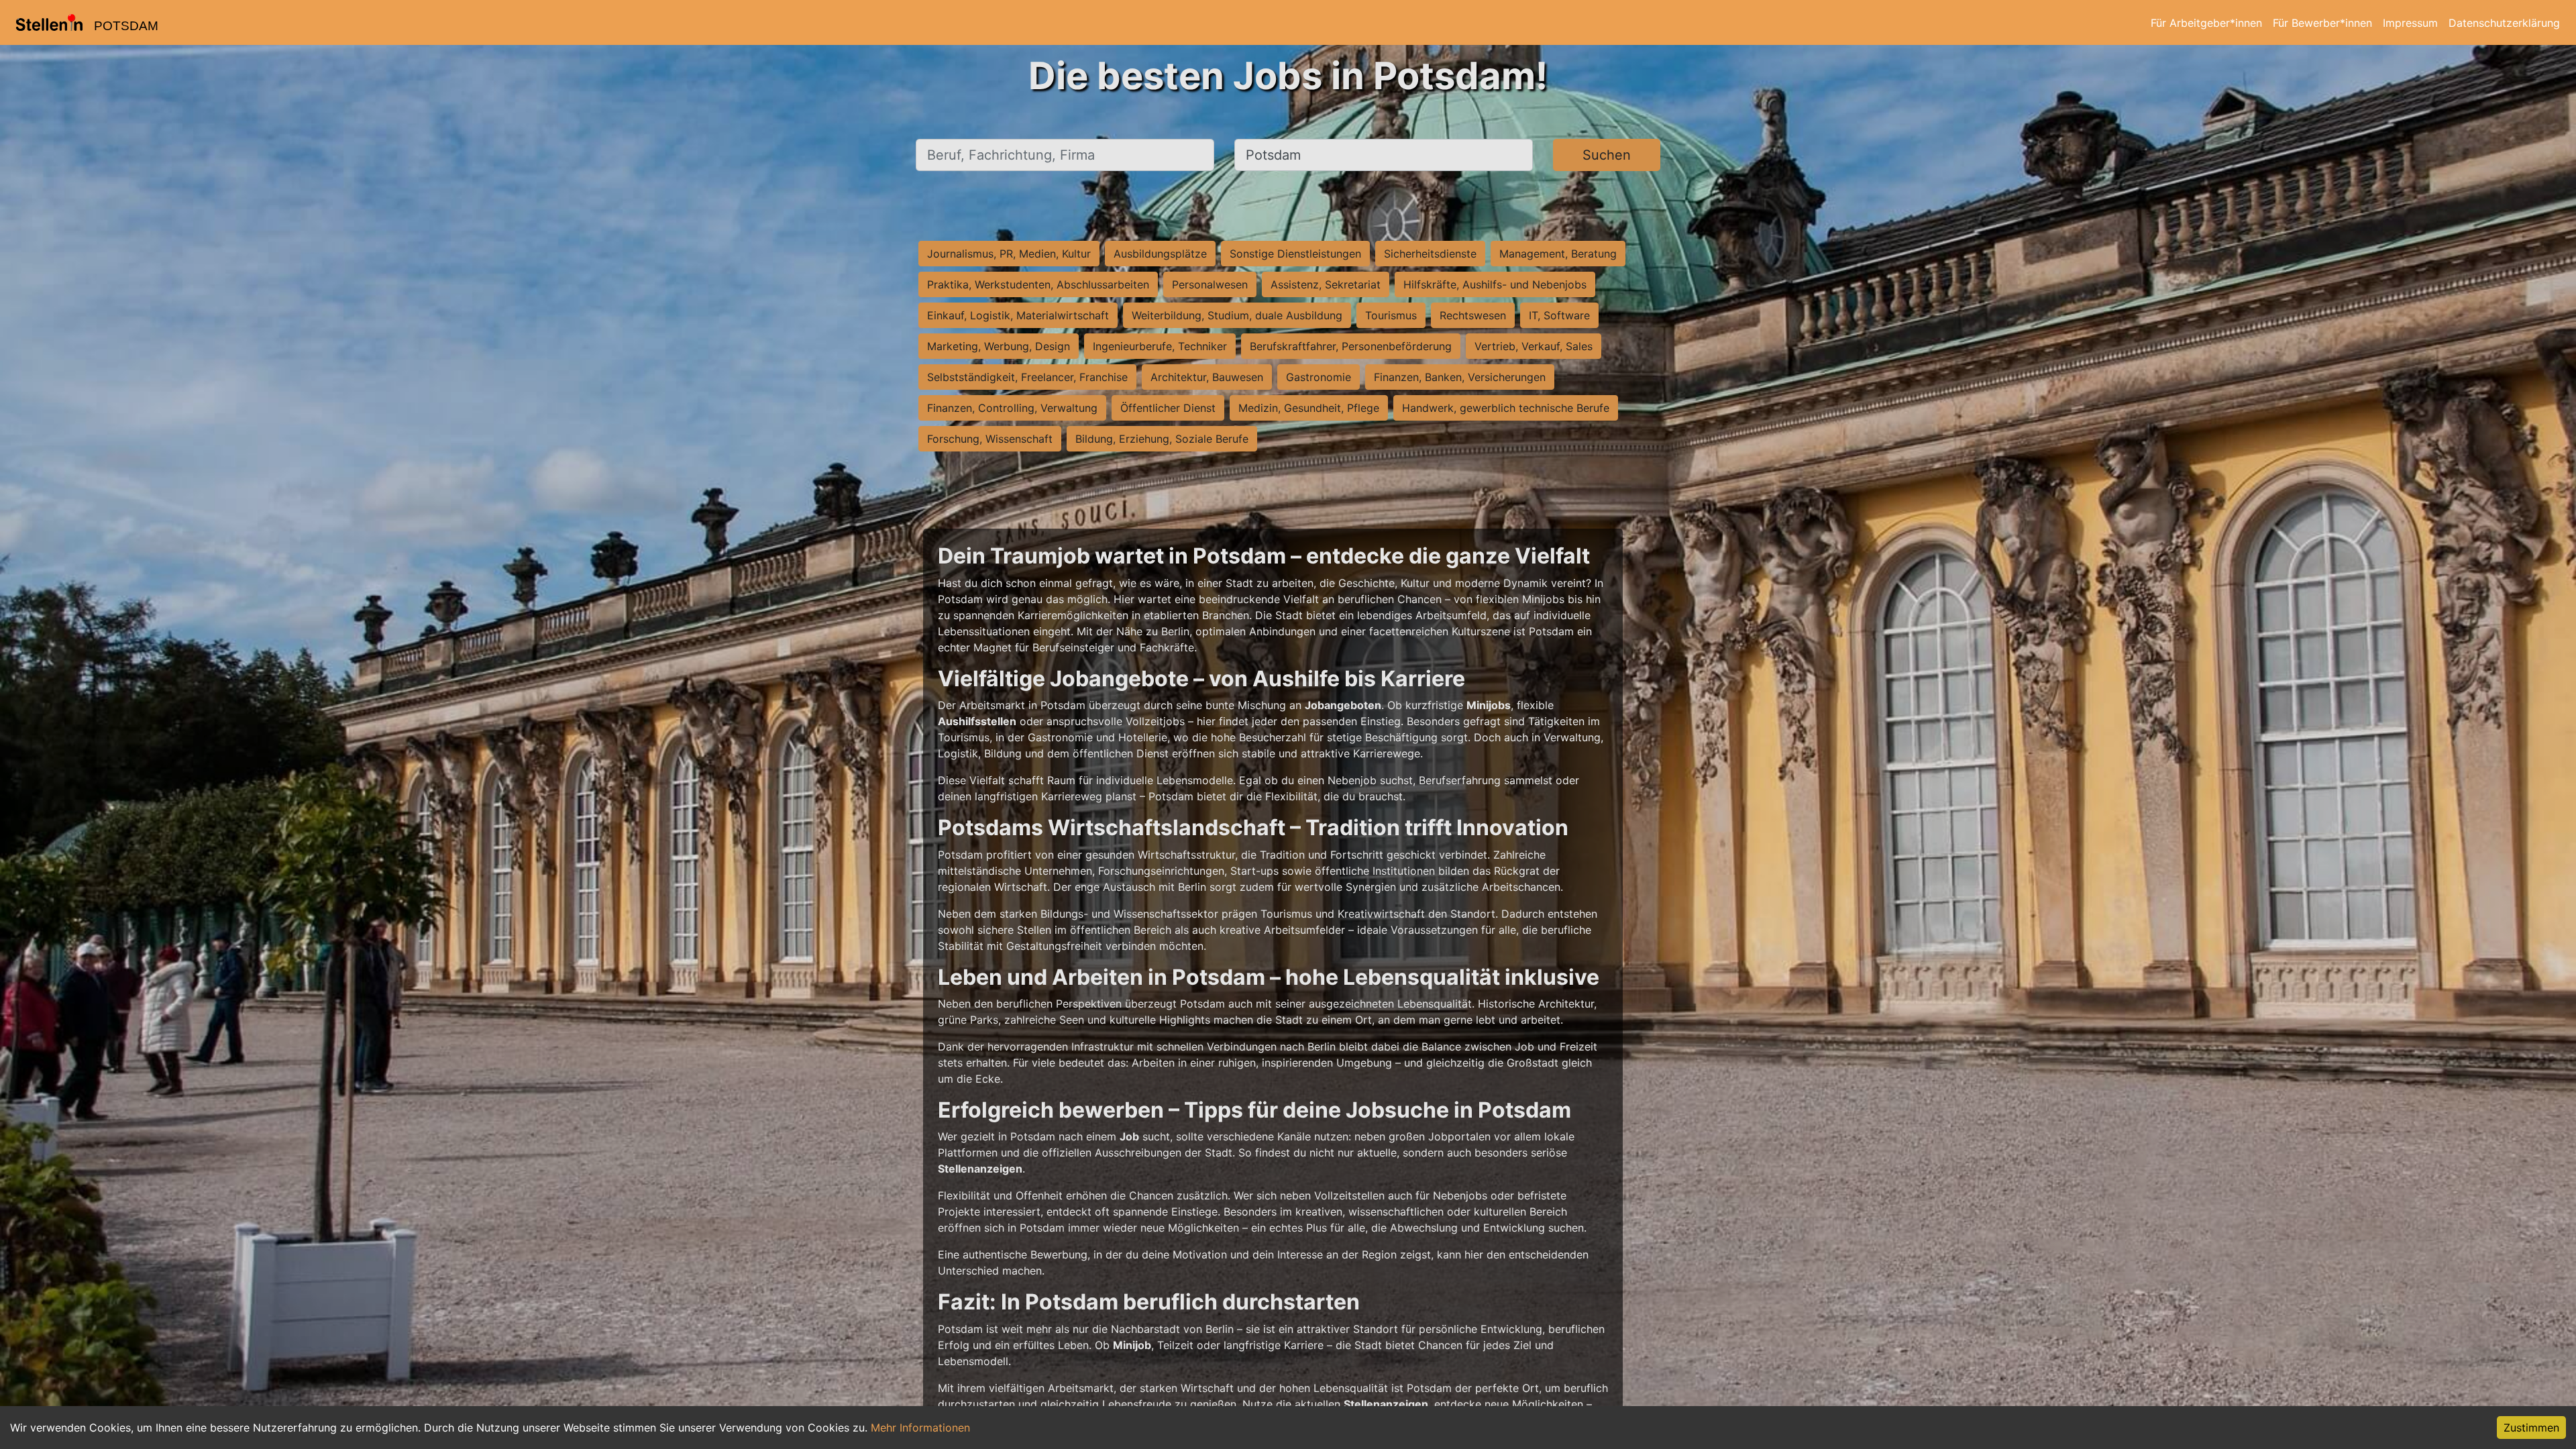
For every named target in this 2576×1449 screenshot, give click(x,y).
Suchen (1607, 155)
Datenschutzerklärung (2504, 23)
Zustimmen (2531, 1428)
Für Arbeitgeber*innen (2206, 23)
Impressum (2410, 23)
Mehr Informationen (920, 1428)
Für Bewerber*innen (2322, 23)
